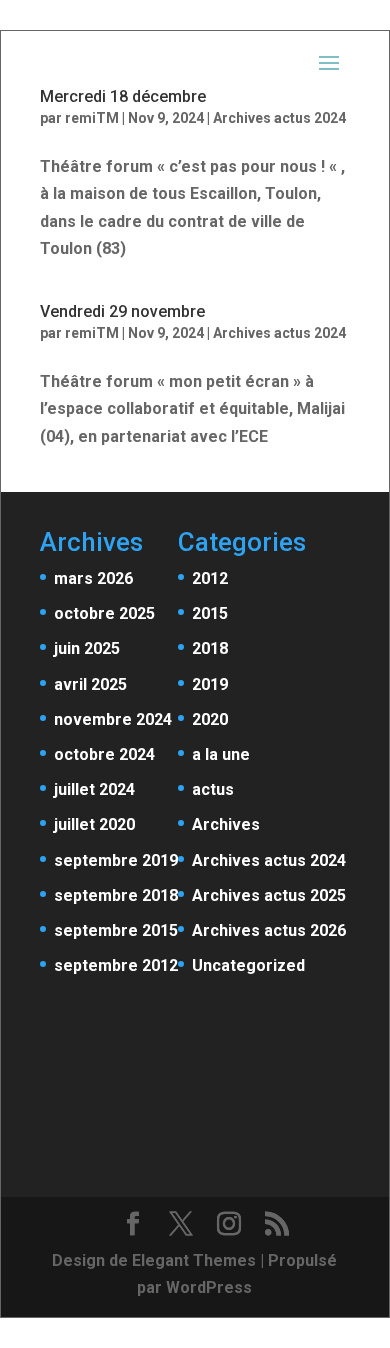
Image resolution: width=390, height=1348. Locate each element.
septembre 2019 (116, 860)
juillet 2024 (94, 789)
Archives (226, 824)
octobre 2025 (104, 613)
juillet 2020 (94, 824)
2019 (210, 684)
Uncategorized (248, 965)
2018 (210, 648)
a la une (221, 754)
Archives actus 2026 (269, 930)
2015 (210, 613)
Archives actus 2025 (269, 895)
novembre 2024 (113, 719)
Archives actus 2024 (279, 333)
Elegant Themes (194, 1260)
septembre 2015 (116, 930)
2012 (210, 578)
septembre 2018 (116, 895)
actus (213, 789)
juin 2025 (87, 648)
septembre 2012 (116, 965)
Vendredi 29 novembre (122, 311)
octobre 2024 (104, 754)
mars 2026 (93, 578)
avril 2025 (90, 684)
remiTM (92, 333)
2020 (210, 719)
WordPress (209, 1287)
